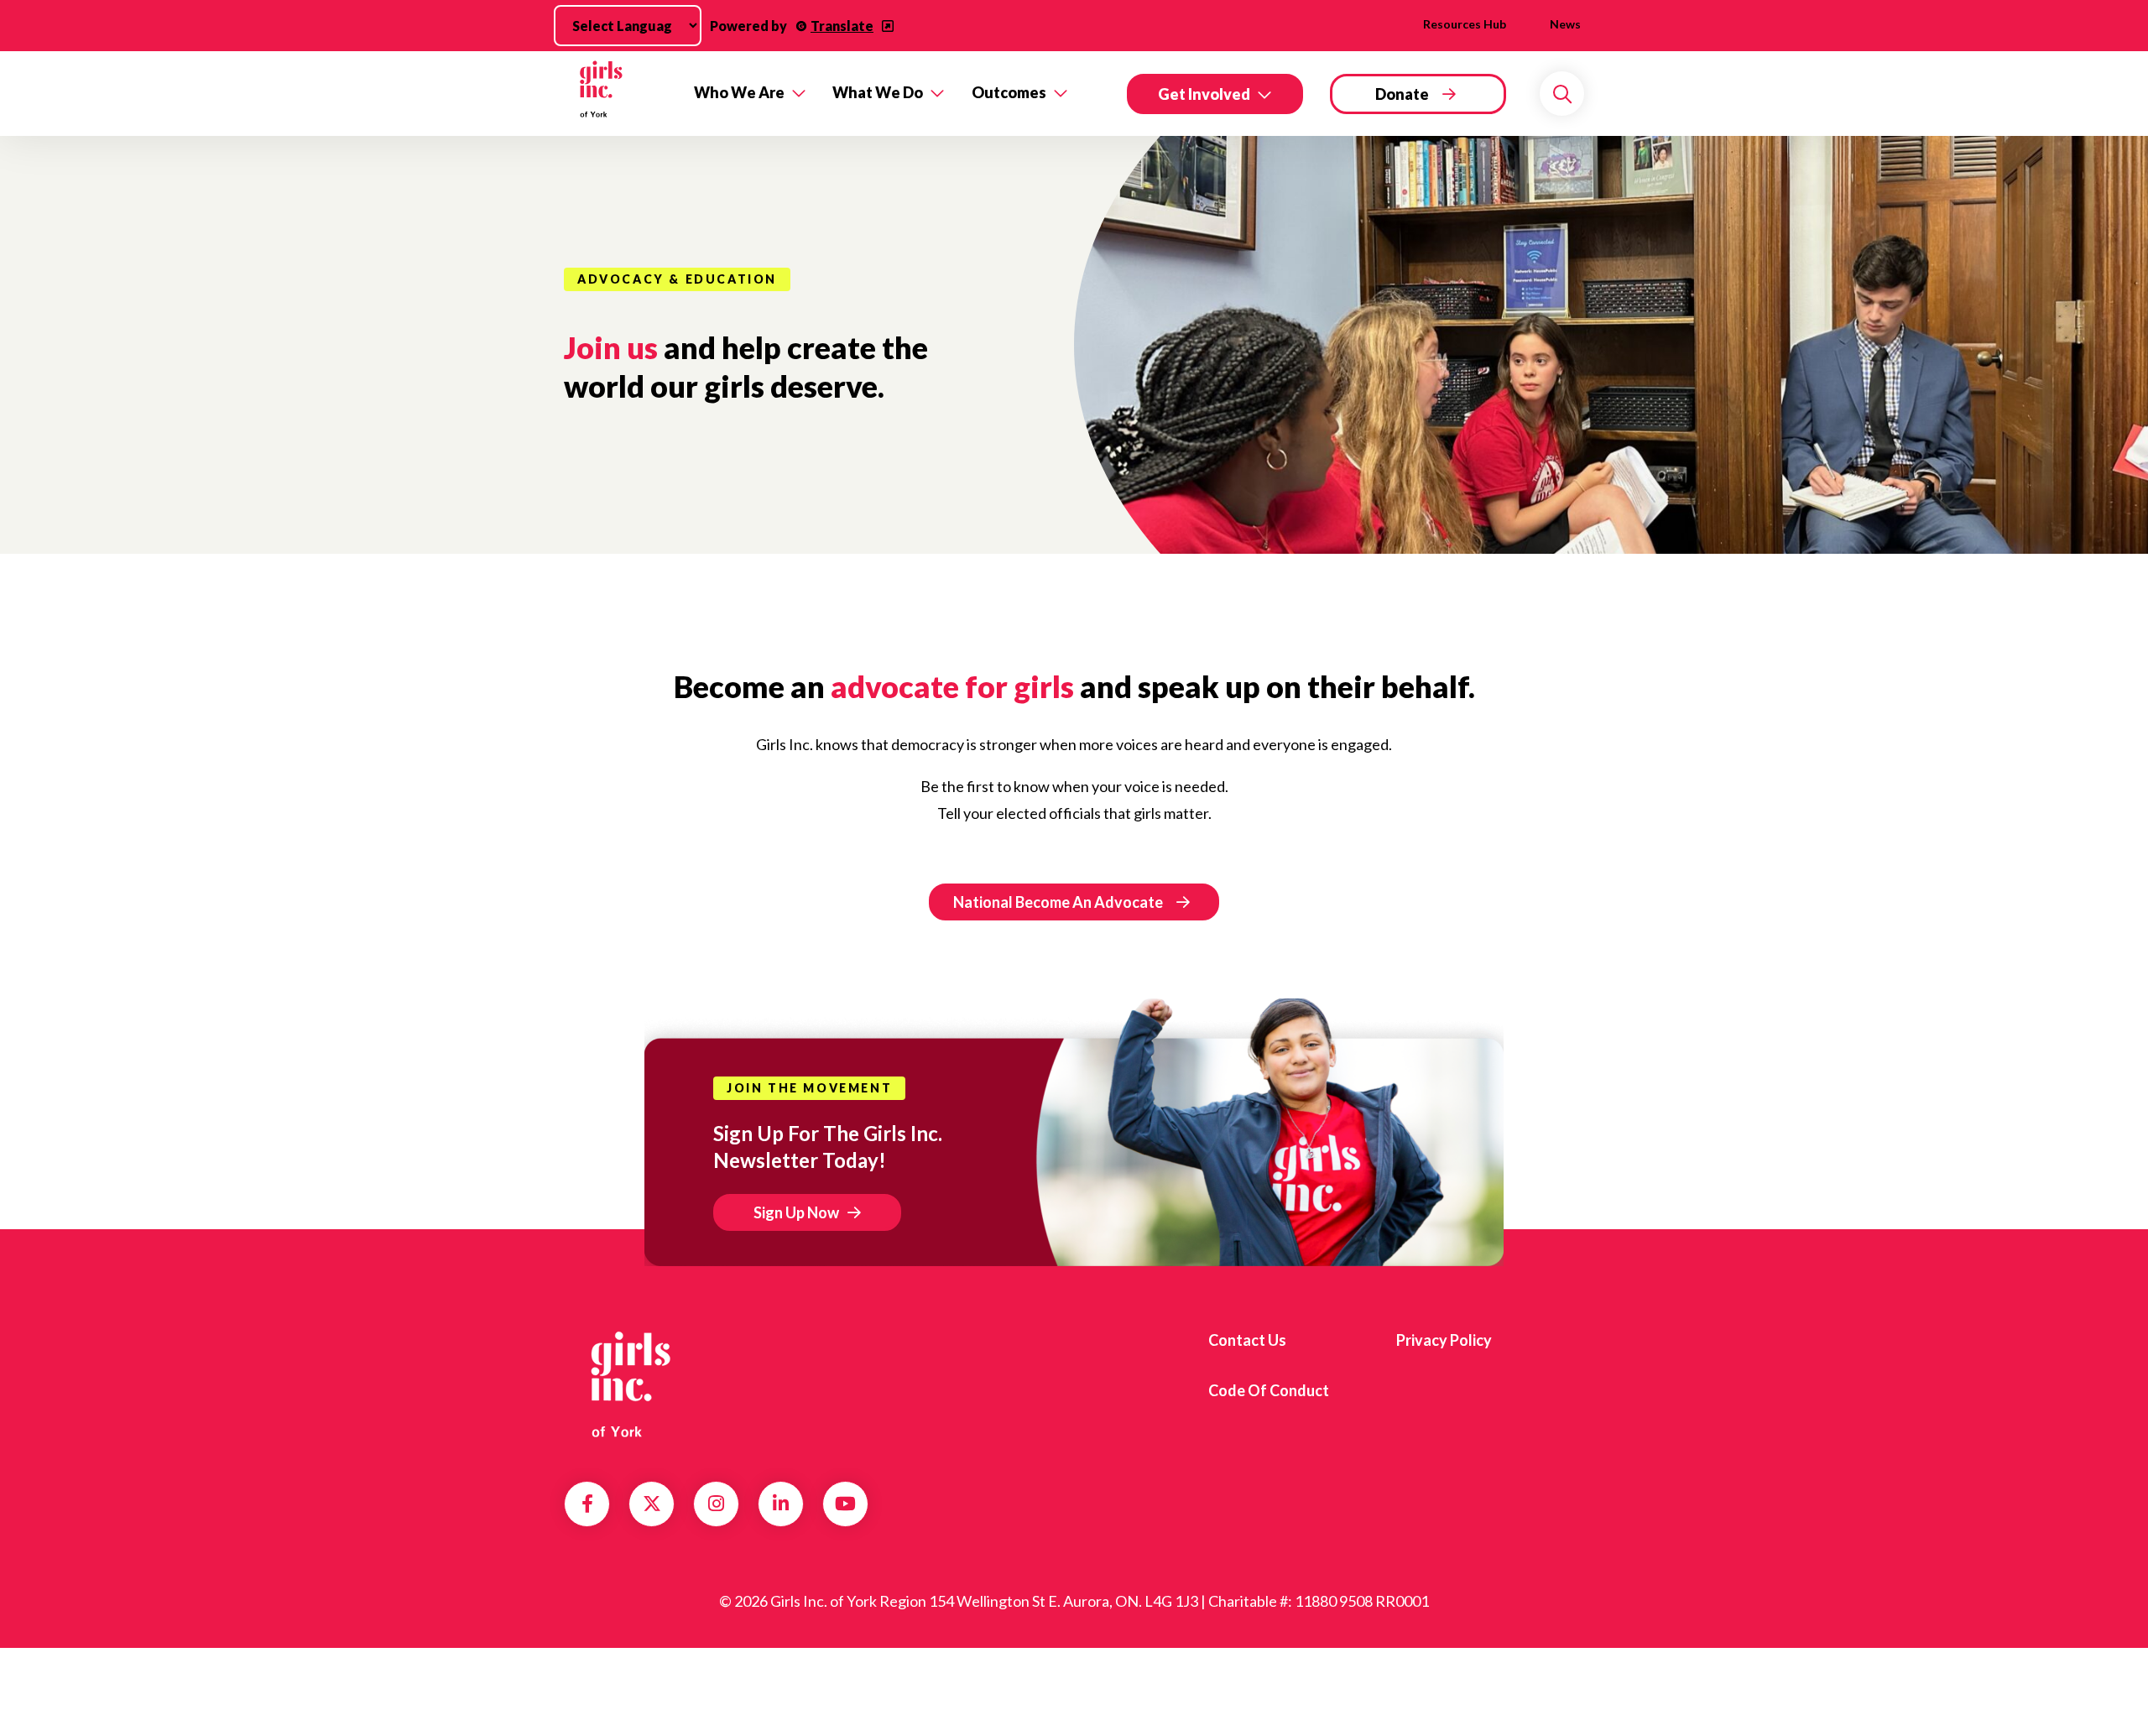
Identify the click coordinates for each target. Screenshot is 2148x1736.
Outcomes (1009, 92)
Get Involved (1204, 94)
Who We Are (739, 92)
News (1565, 24)
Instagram (716, 1504)
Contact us (1247, 1340)
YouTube (845, 1504)
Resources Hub (1465, 24)
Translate (842, 26)
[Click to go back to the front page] (617, 94)
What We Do (878, 92)
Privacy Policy (1444, 1340)
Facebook (587, 1504)
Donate (1402, 94)
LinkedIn (781, 1504)
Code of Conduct (1269, 1390)
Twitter (652, 1504)
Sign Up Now (796, 1212)
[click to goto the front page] (632, 1384)
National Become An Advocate (1058, 902)
